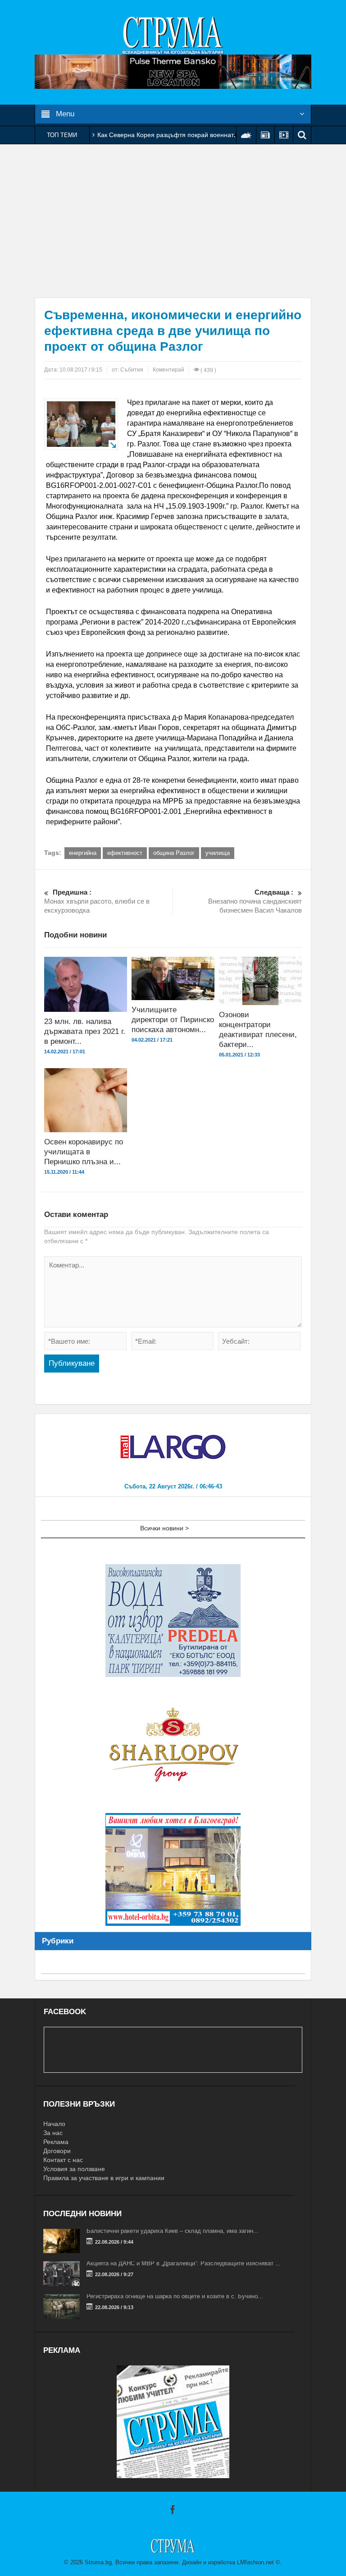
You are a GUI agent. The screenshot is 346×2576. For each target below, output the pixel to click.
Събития (132, 370)
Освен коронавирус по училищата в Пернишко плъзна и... (84, 1152)
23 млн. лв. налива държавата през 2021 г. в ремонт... (85, 1031)
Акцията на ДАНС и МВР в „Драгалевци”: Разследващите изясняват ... (184, 2263)
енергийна (83, 853)
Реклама (56, 2142)
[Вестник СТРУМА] (173, 35)
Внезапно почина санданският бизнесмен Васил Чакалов (255, 901)
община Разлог (174, 853)
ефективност (125, 853)
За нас (53, 2133)
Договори (57, 2151)
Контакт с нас (63, 2160)
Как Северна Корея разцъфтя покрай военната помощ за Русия (192, 135)
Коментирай (168, 370)
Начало (54, 2124)
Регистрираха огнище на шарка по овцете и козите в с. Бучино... (175, 2296)
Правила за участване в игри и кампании (104, 2178)
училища (218, 853)
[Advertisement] (173, 221)
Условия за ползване (74, 2169)
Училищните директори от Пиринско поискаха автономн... (173, 1020)
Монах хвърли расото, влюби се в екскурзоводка (97, 901)
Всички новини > (164, 1528)
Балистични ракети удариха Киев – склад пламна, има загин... (173, 2231)
